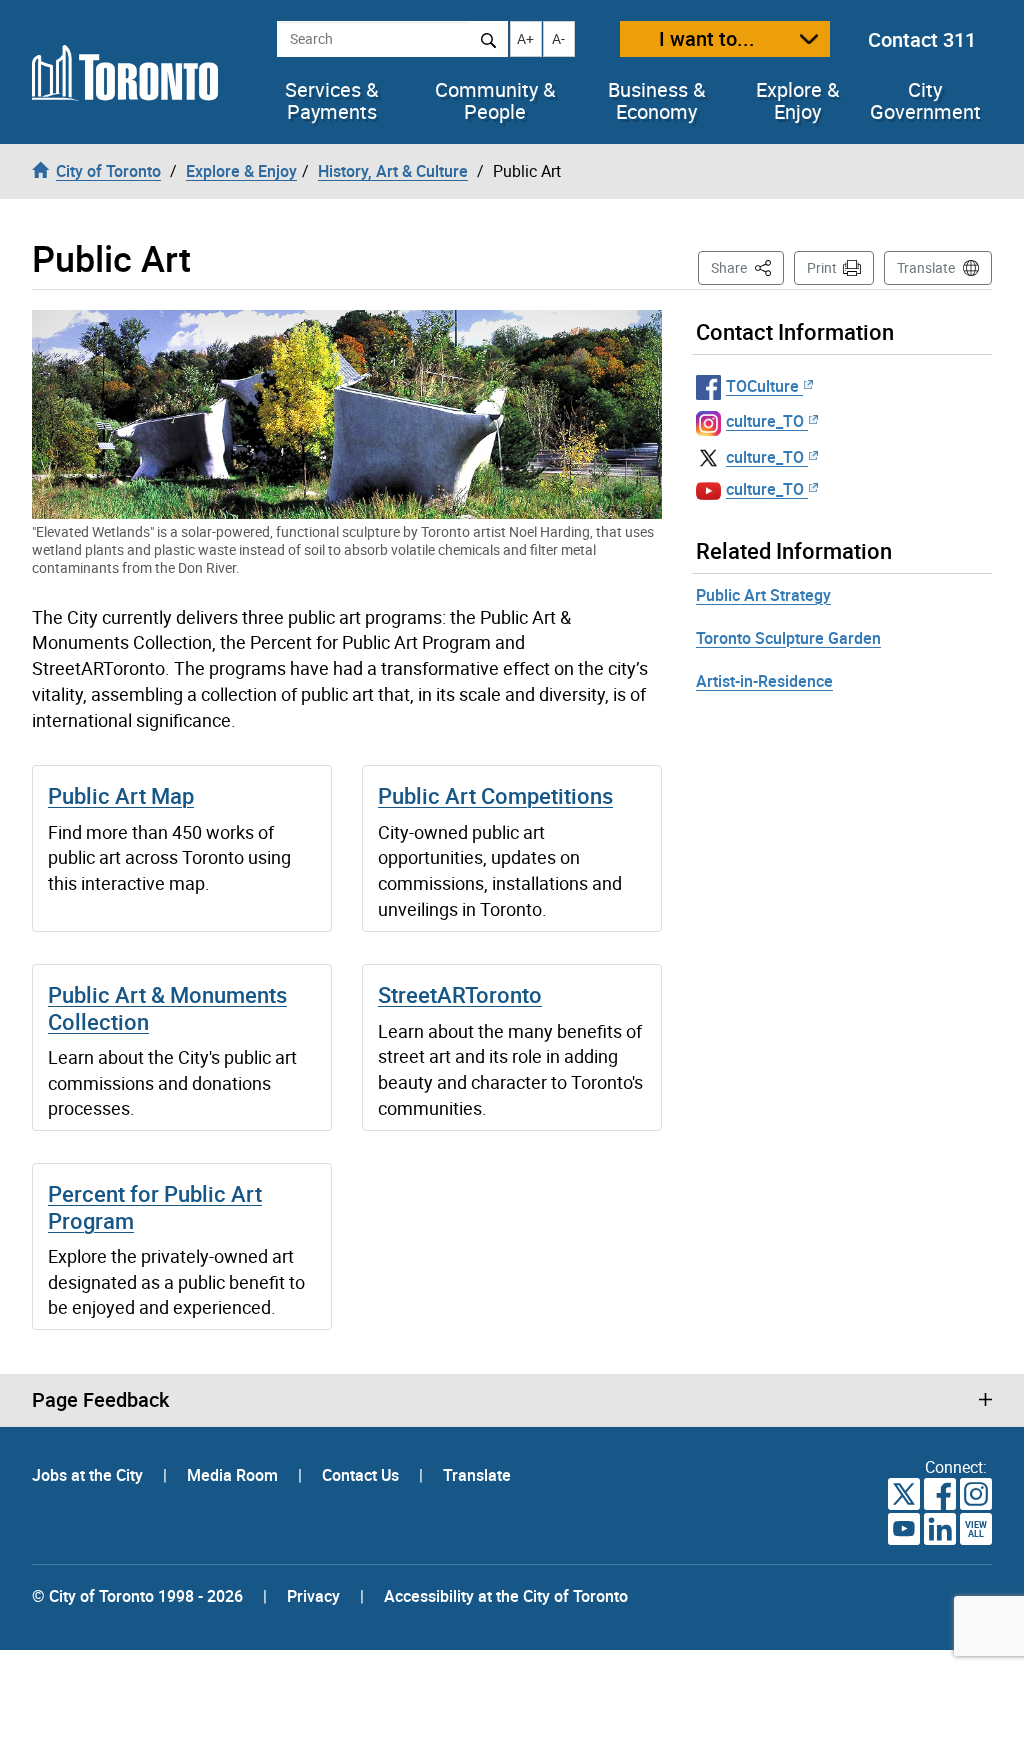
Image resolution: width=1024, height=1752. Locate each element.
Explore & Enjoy (797, 101)
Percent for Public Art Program (155, 1206)
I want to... (707, 38)
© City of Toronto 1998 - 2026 (137, 1596)
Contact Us (362, 1475)
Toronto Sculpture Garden (788, 638)
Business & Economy (656, 101)
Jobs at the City (89, 1475)
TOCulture (762, 386)
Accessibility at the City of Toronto (506, 1596)
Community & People (495, 101)
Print (822, 267)
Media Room (234, 1475)
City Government (925, 101)
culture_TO (765, 421)
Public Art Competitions (495, 795)
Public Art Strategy (763, 595)
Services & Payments (331, 101)
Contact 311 (922, 39)
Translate (926, 267)
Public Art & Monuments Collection (167, 1007)
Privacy (313, 1596)
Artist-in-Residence (764, 681)
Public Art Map (121, 795)
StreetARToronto (460, 994)
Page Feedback (100, 1400)
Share (747, 267)
